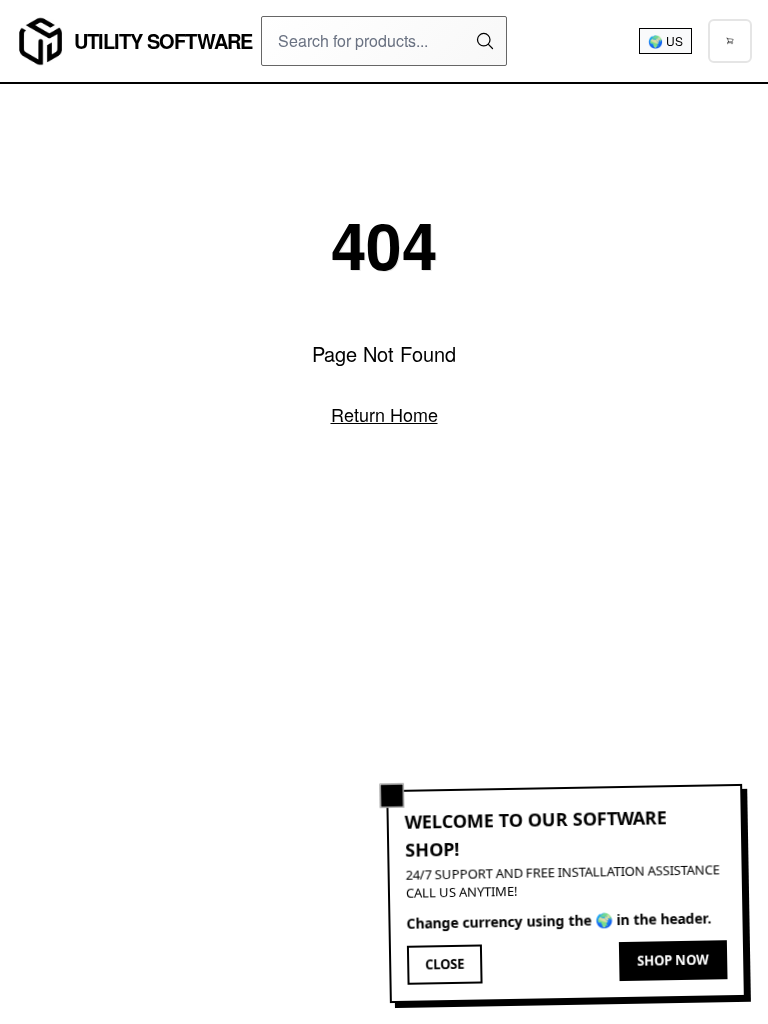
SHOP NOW (673, 960)
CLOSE (444, 965)
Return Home (384, 414)
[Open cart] (730, 41)
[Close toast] (392, 796)
